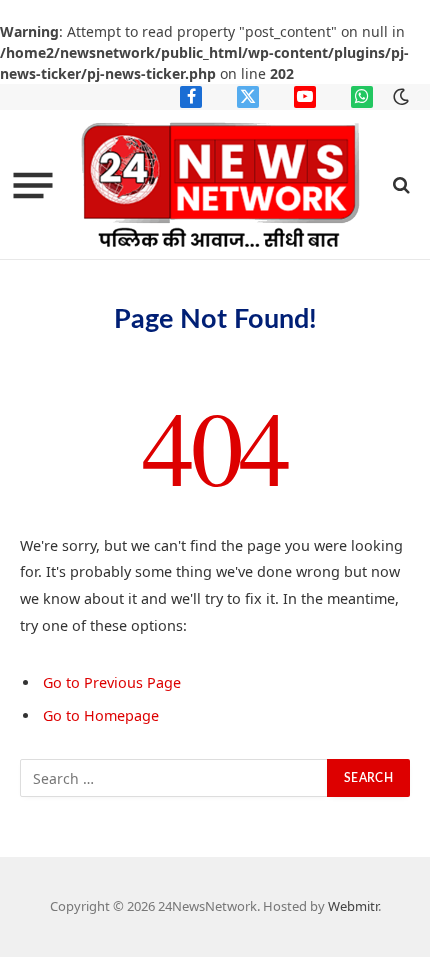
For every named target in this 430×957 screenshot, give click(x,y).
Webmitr (353, 906)
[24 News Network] (221, 185)
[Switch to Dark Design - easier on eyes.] (399, 97)
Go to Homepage (101, 715)
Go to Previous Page (112, 682)
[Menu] (33, 185)
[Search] (399, 185)
